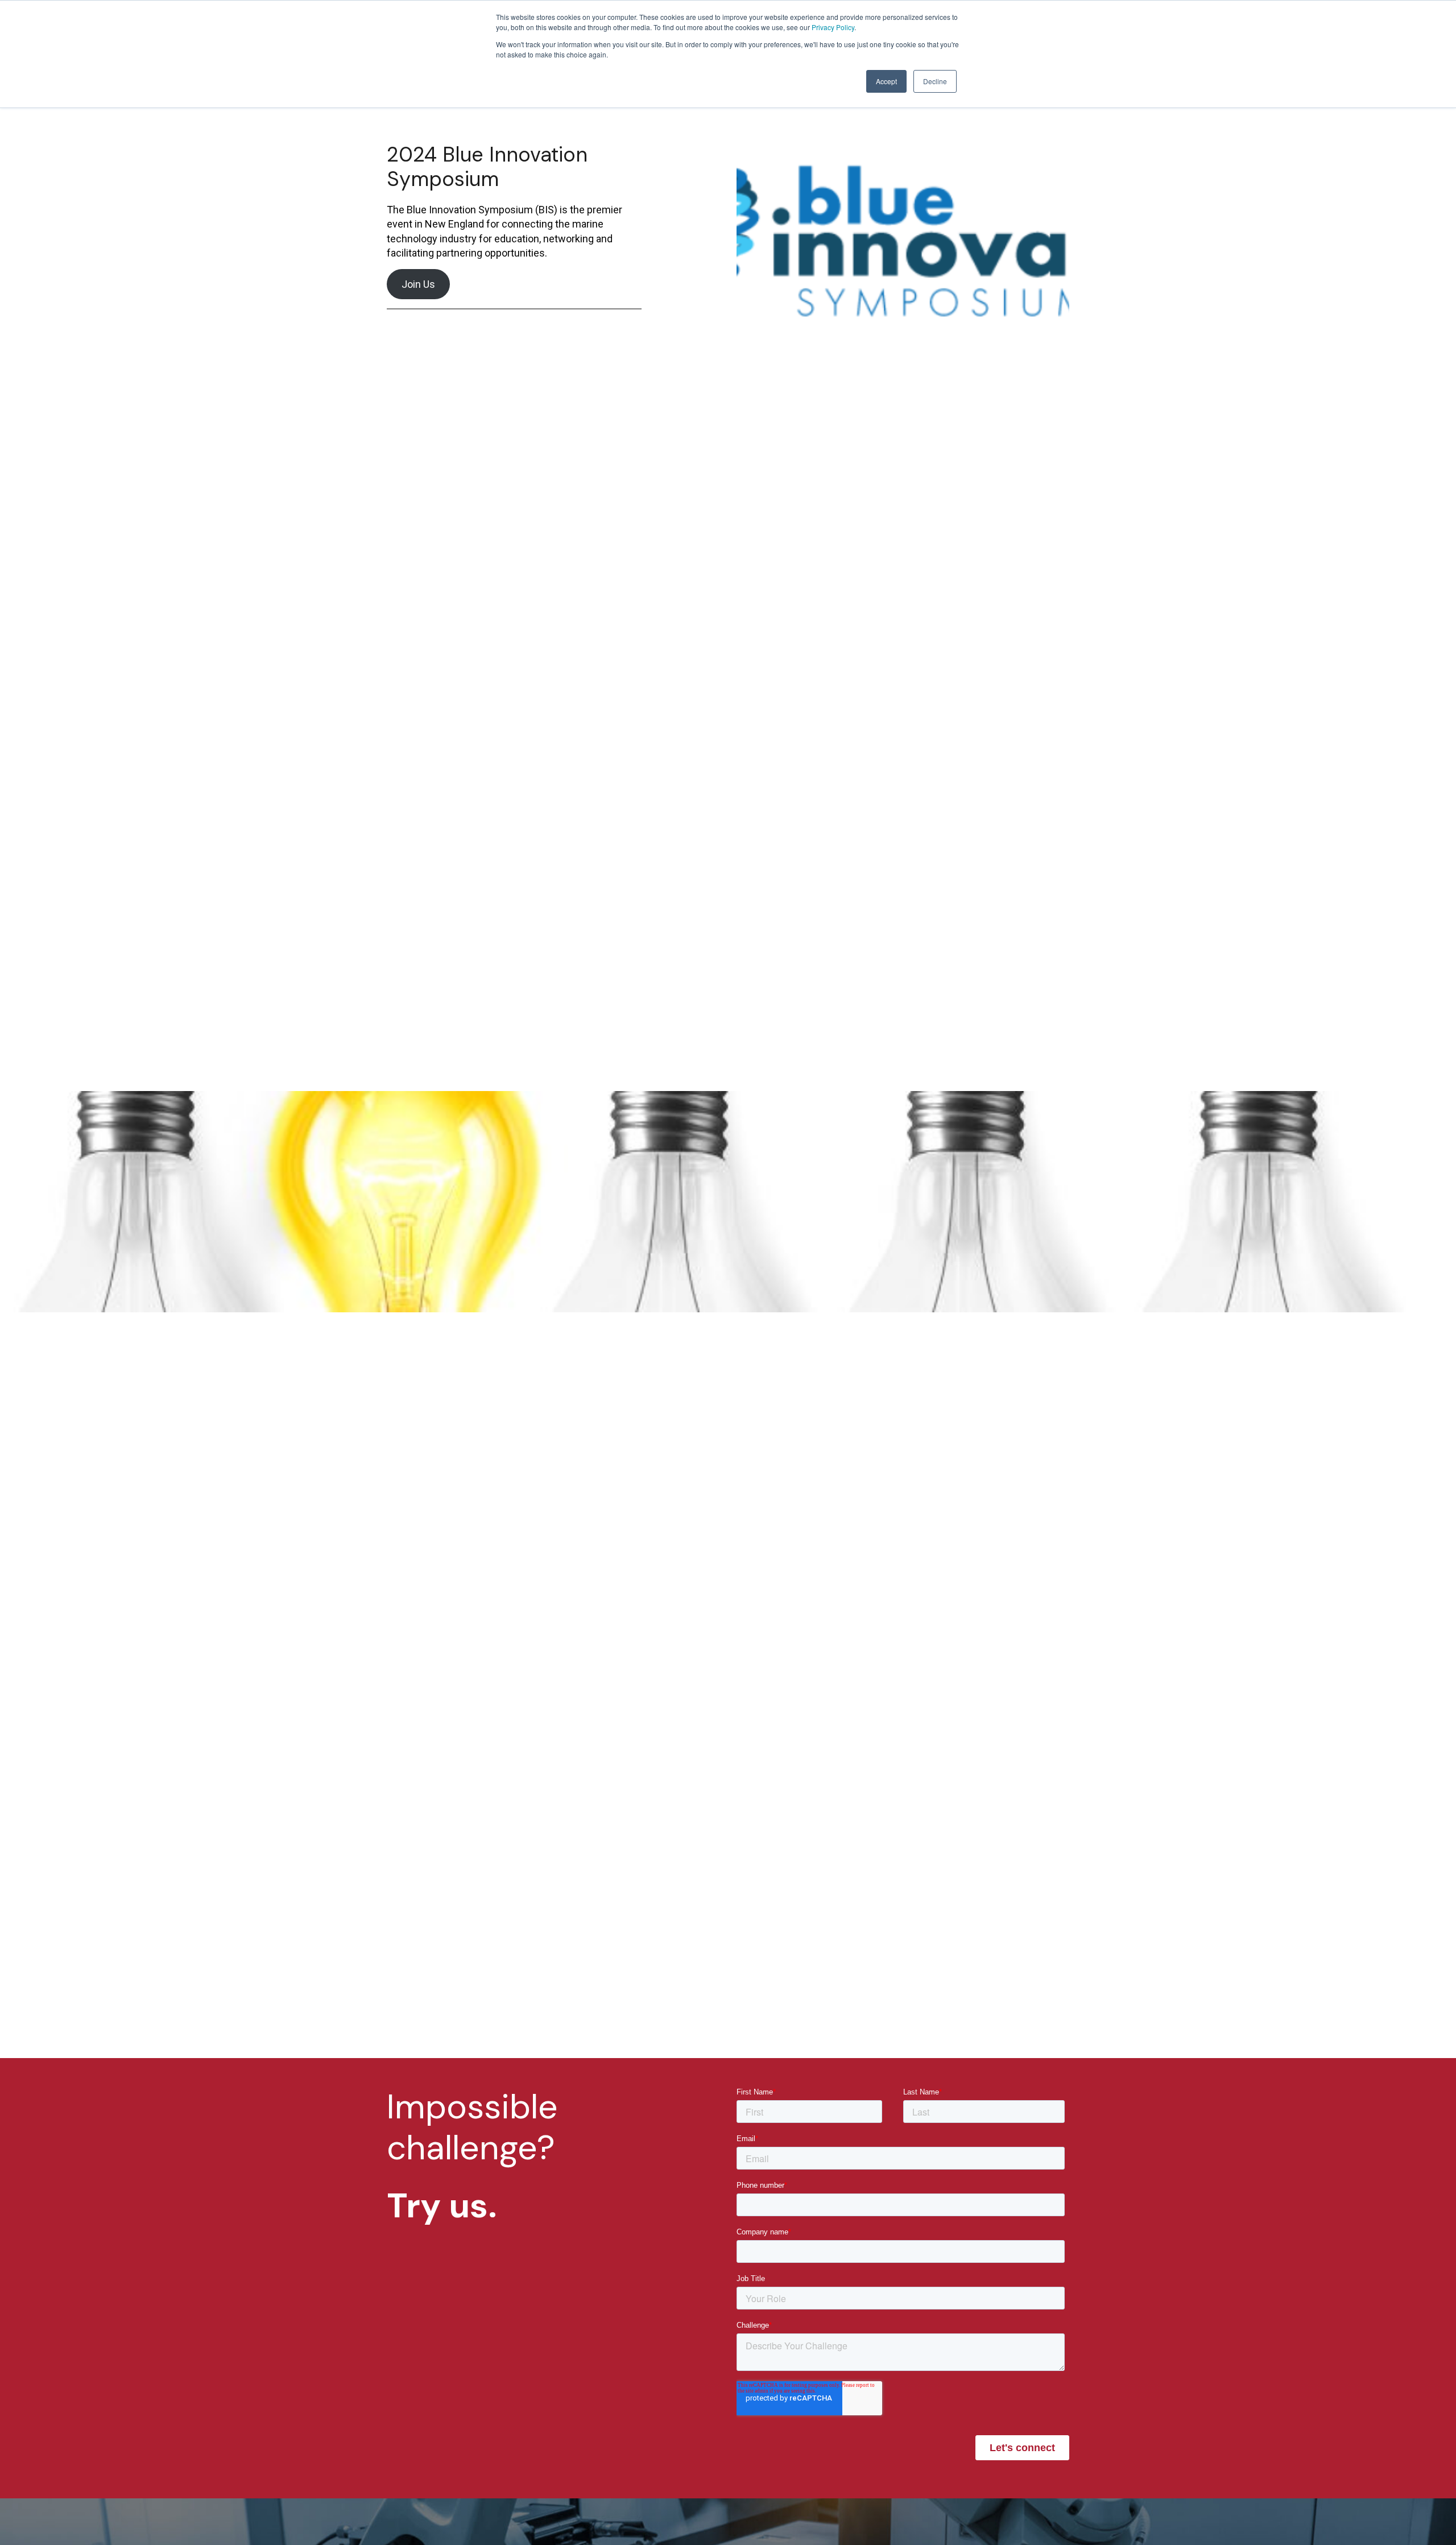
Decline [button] (935, 81)
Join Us (418, 284)
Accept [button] (886, 81)
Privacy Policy (833, 27)
